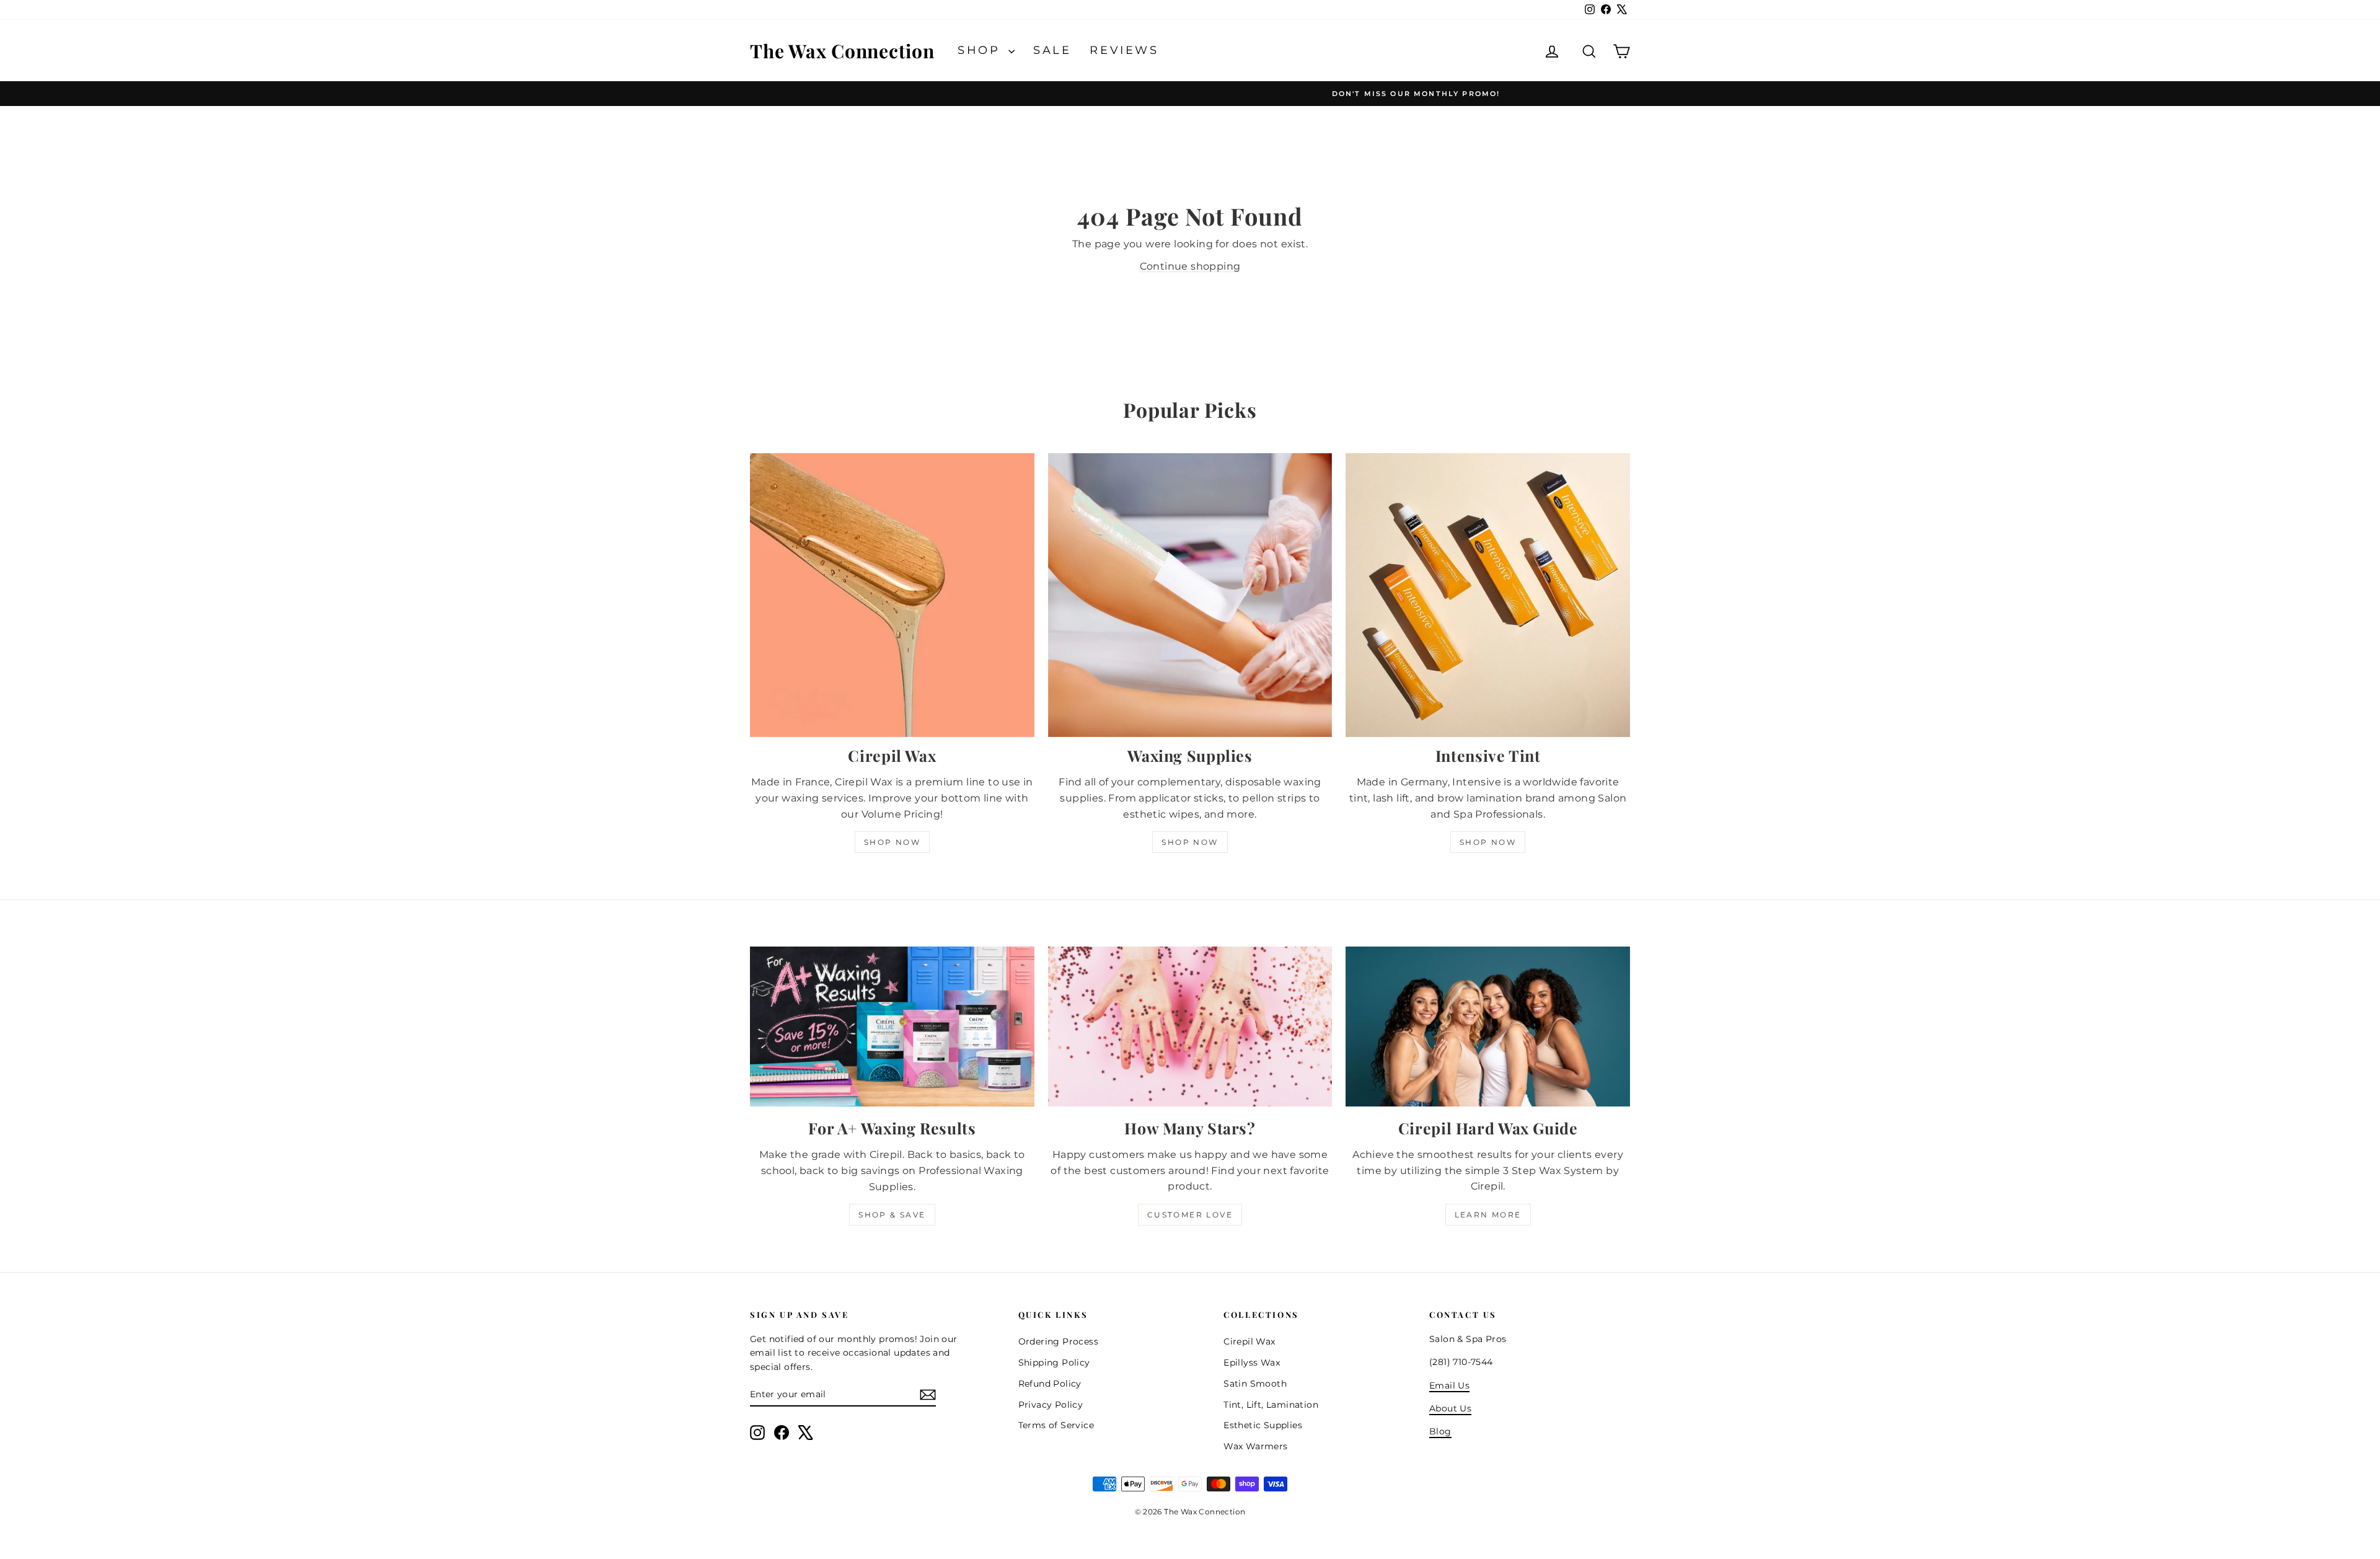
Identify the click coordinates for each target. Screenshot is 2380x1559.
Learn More (1488, 1215)
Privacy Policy (1051, 1405)
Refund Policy (1050, 1384)
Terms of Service (1056, 1425)
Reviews (1124, 50)
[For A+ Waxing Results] (892, 1027)
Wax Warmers (1255, 1446)
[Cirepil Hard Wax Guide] (1488, 1027)
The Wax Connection (842, 51)
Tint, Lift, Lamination (1271, 1405)
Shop (981, 50)
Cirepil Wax (1249, 1341)
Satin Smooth (1255, 1384)
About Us (1450, 1408)
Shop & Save (892, 1215)
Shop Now (892, 842)
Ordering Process (1058, 1341)
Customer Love (1190, 1215)
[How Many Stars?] (1190, 1027)
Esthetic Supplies (1263, 1425)
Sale (1052, 50)
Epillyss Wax (1252, 1362)
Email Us (1449, 1385)
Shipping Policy (1054, 1362)
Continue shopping (1190, 266)
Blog (1440, 1431)
